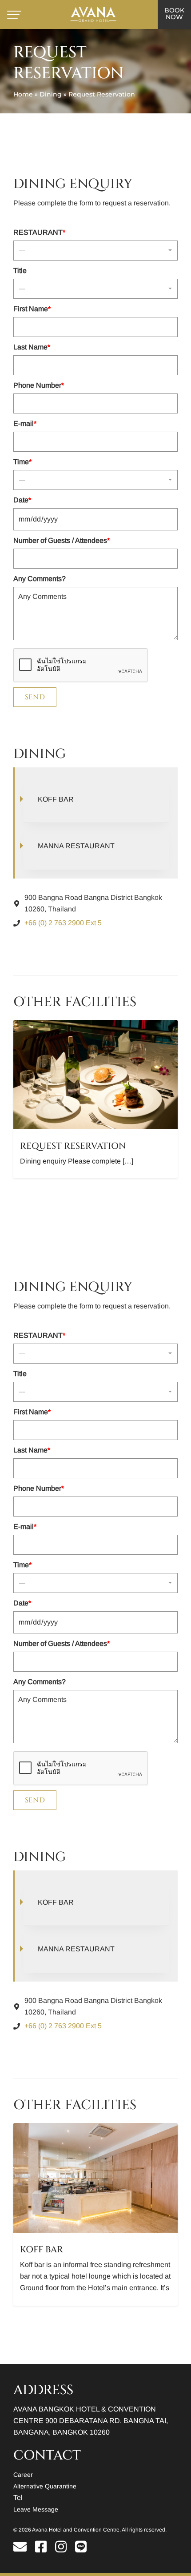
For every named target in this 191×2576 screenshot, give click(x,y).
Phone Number (39, 385)
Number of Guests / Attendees (62, 540)
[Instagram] (64, 2549)
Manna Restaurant (76, 846)
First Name (32, 309)
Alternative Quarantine (45, 2486)
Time (22, 462)
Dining (51, 94)
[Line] (81, 2549)
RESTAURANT (39, 232)
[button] (95, 251)
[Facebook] (44, 2549)
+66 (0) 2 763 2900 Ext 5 (63, 923)
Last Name (32, 347)
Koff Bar (56, 799)
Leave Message (36, 2509)
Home (23, 94)
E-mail (25, 423)
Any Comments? (40, 579)
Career (23, 2475)
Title (20, 271)
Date (22, 500)
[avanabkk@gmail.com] (23, 2549)
